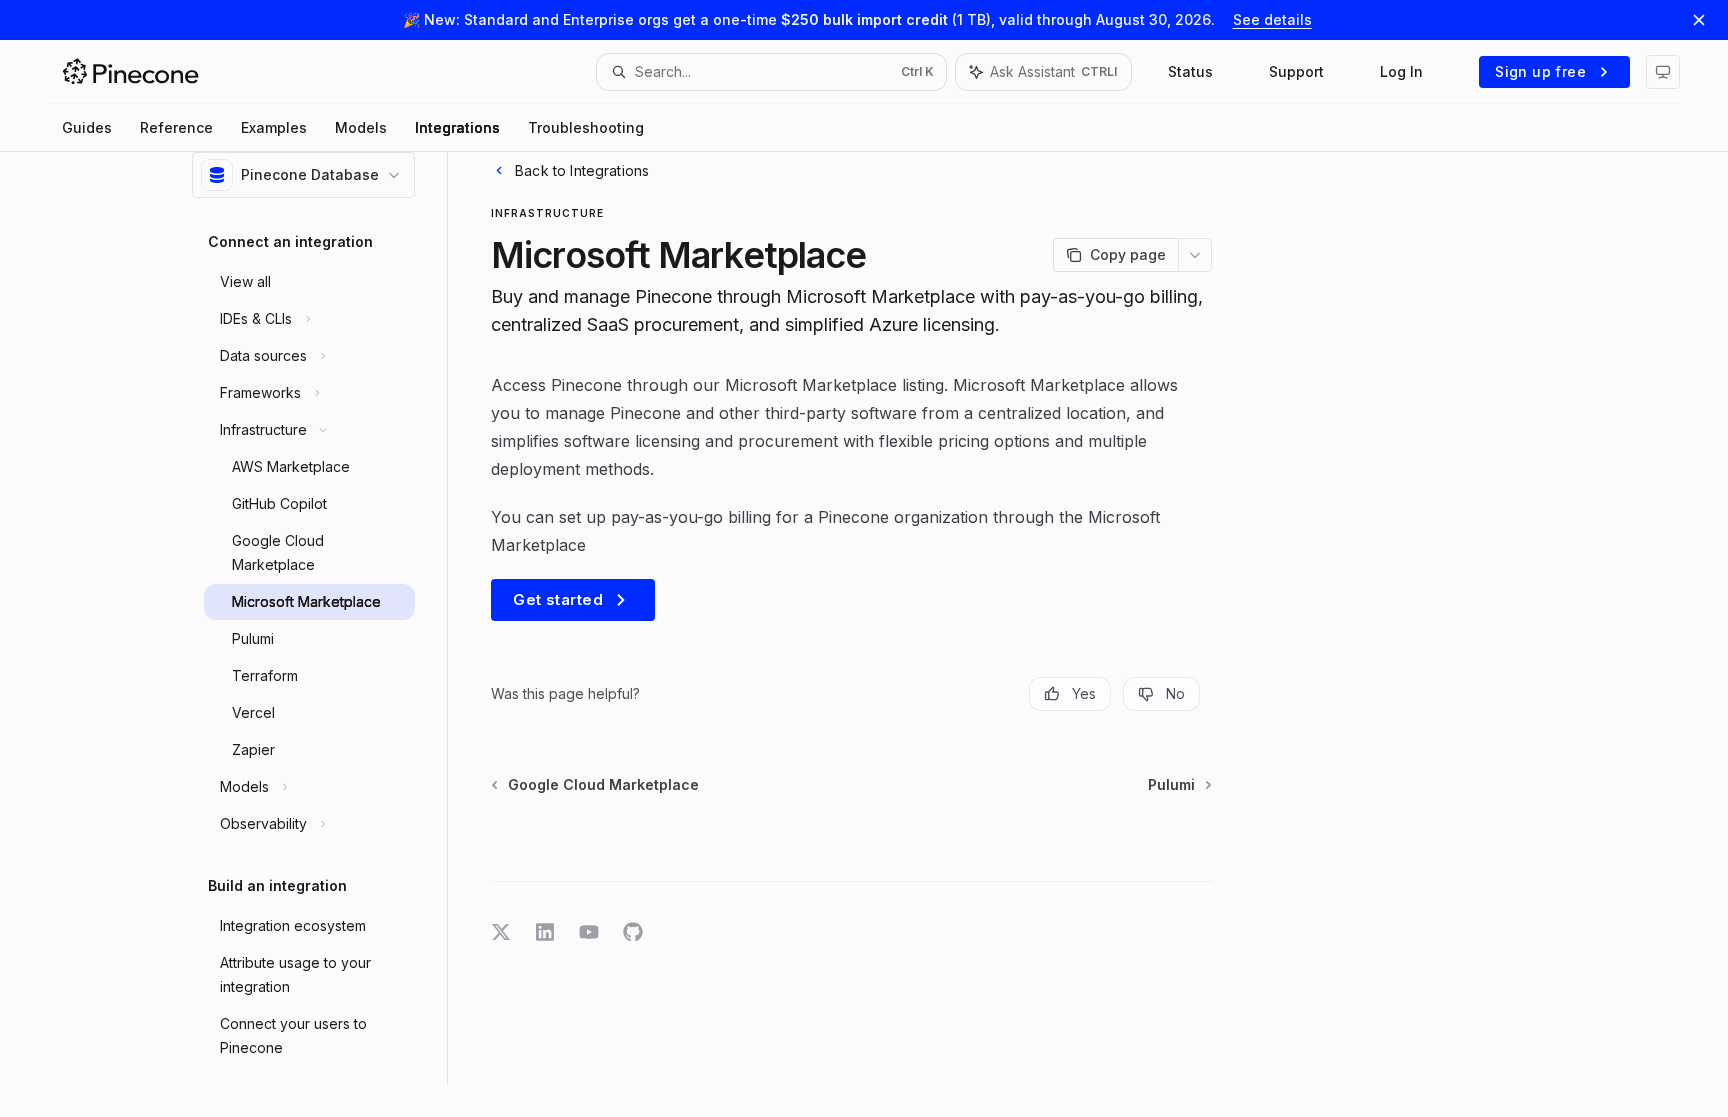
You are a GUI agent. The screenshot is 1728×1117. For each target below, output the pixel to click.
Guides (87, 127)
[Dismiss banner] (1699, 20)
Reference (176, 127)
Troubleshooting (586, 127)
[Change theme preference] (1663, 72)
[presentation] (319, 602)
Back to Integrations (582, 170)
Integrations (457, 127)
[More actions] (1195, 255)
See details (1272, 19)
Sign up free (1540, 71)
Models (361, 127)
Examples (274, 127)
